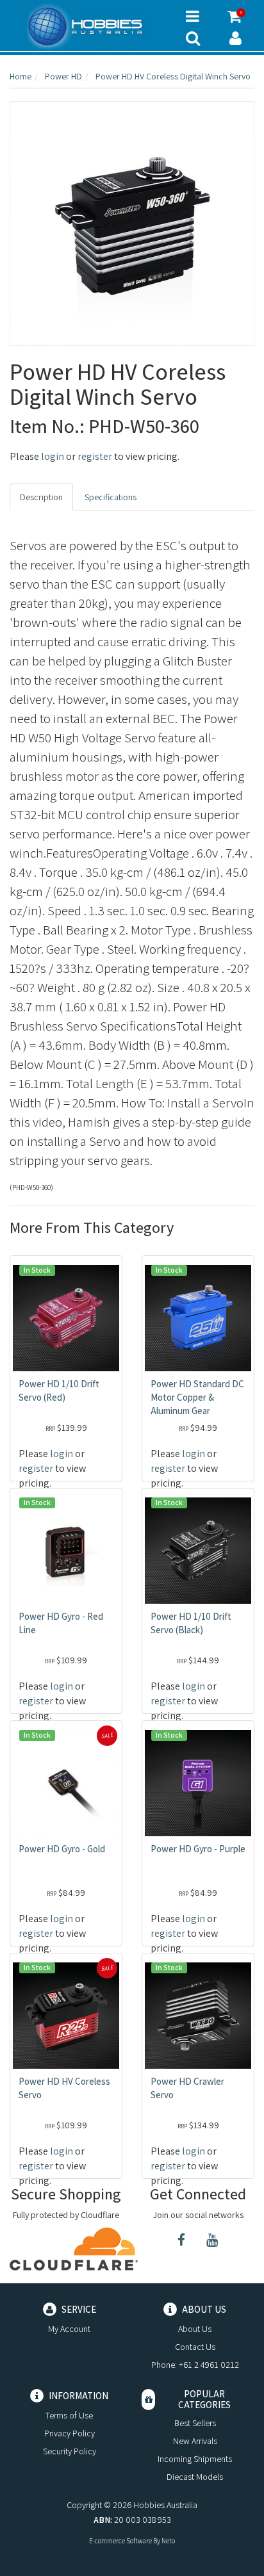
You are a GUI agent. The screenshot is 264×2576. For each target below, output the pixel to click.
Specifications (111, 497)
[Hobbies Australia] (88, 26)
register (95, 456)
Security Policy (70, 2451)
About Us (195, 2329)
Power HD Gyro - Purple (198, 1849)
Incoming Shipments (195, 2459)
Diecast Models (195, 2477)
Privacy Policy (70, 2433)
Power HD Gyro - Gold (62, 1849)
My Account (69, 2329)
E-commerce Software (120, 2541)
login (53, 456)
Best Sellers (195, 2423)
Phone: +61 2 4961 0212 (195, 2365)
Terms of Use (69, 2415)
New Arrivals (195, 2441)
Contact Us (195, 2347)
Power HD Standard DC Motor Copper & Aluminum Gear (197, 1397)
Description (41, 497)
